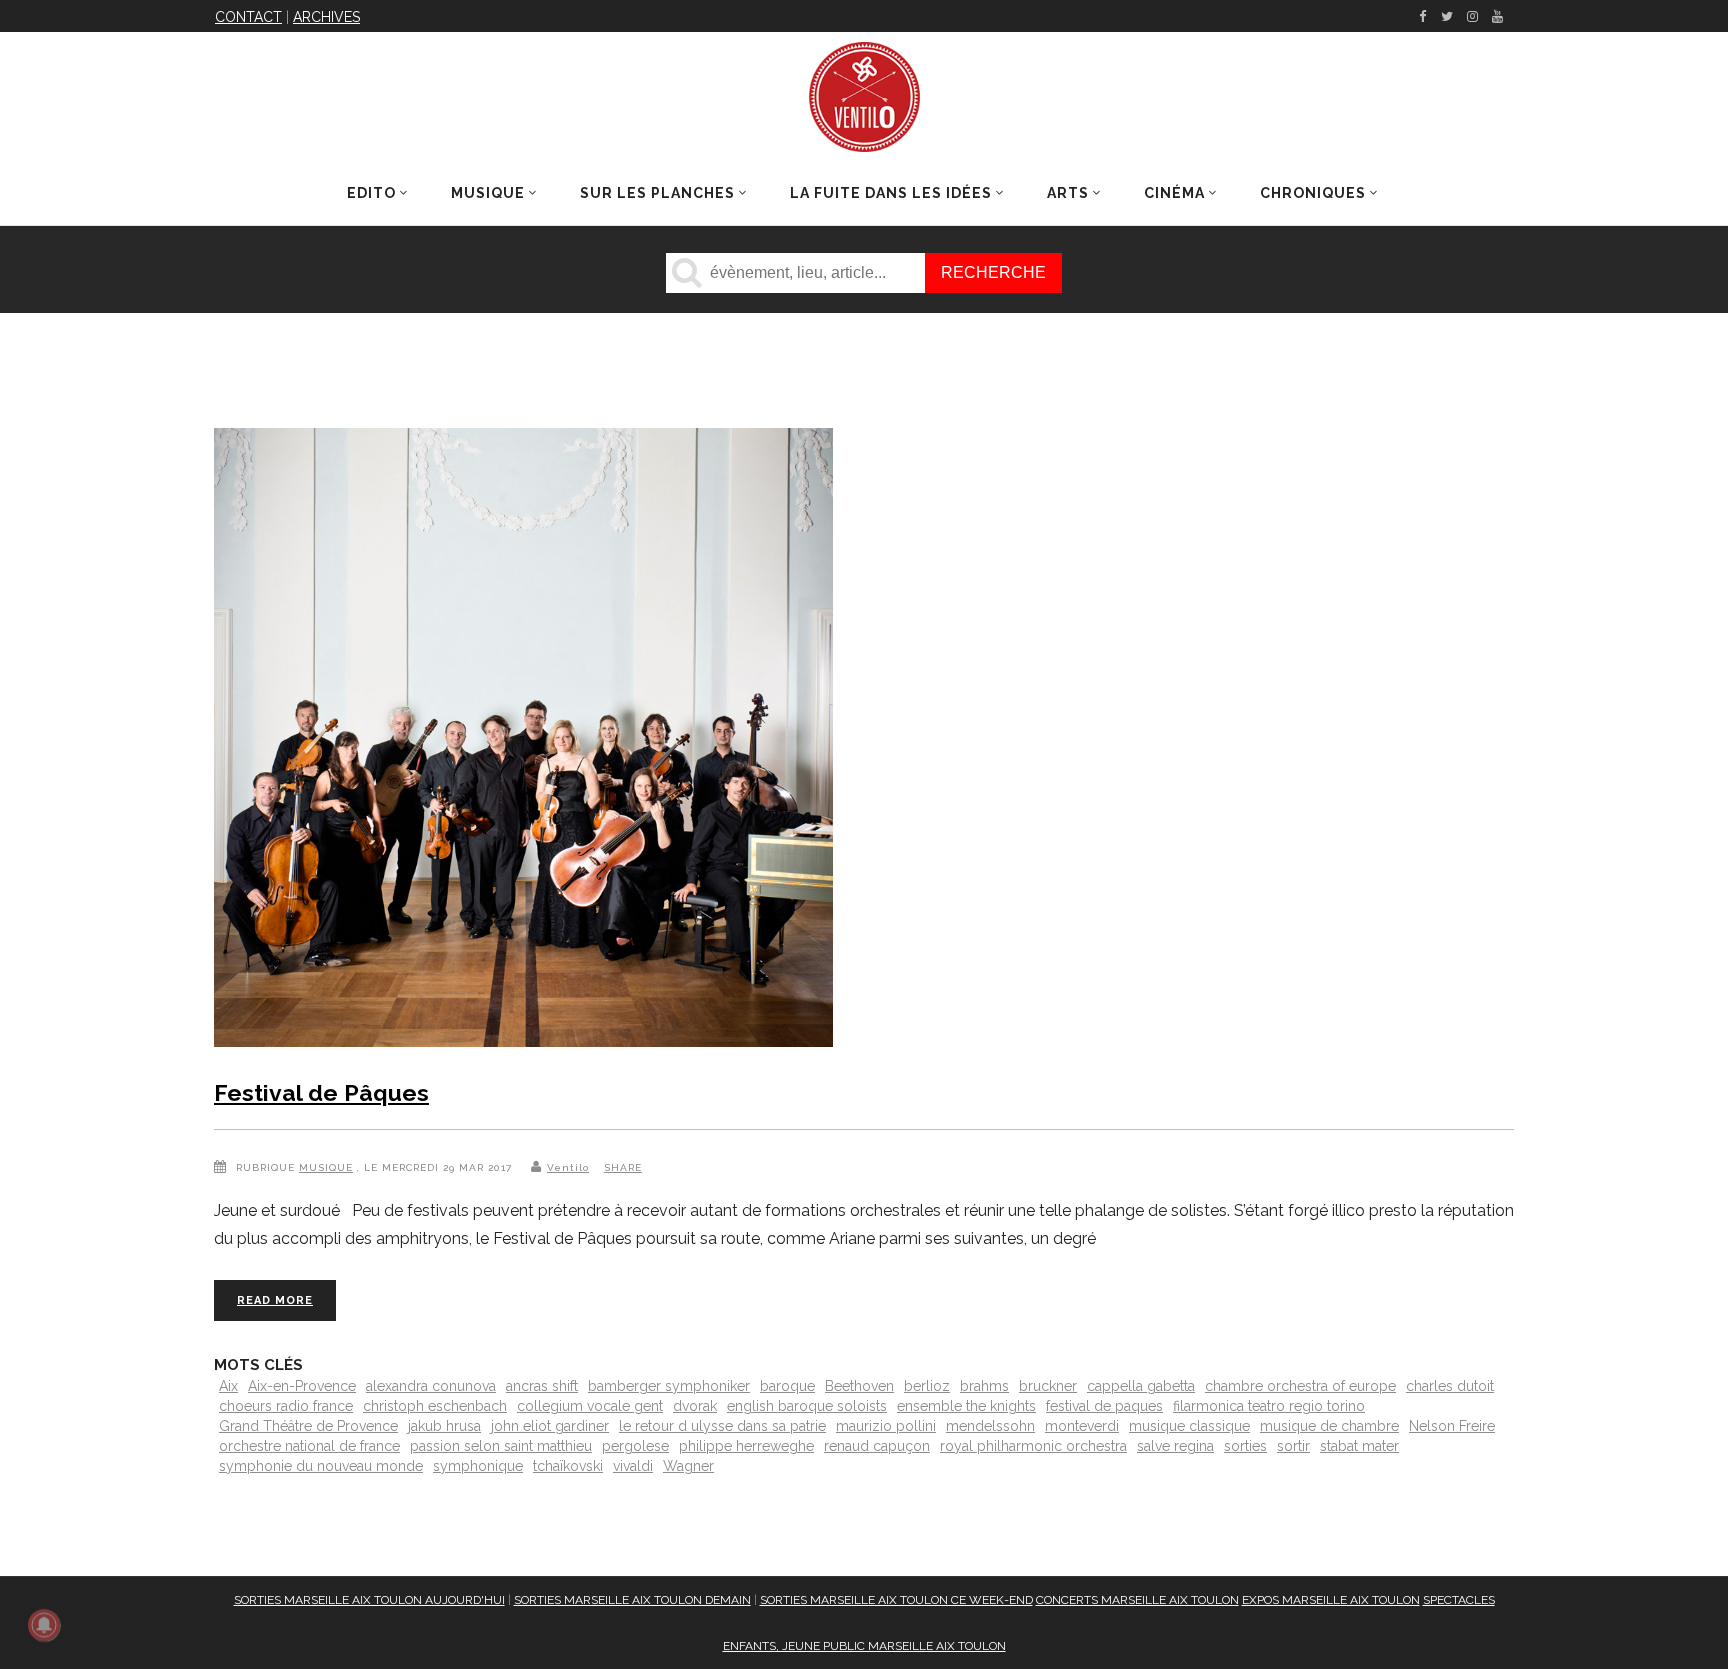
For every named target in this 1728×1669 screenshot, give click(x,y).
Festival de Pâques (321, 1092)
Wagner (688, 1466)
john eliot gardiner (550, 1426)
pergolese (635, 1446)
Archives (326, 17)
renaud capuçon (877, 1446)
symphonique (478, 1466)
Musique (326, 1167)
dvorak (695, 1406)
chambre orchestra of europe (1300, 1386)
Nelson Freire (1452, 1426)
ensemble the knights (966, 1406)
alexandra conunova (431, 1386)
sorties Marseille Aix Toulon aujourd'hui (369, 1600)
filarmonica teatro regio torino (1269, 1406)
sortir (1293, 1446)
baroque (787, 1386)
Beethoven (859, 1386)
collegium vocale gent (590, 1406)
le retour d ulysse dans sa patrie (722, 1426)
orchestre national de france (309, 1446)
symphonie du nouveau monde (321, 1466)
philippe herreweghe (746, 1446)
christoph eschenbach (435, 1406)
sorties (1245, 1446)
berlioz (927, 1386)
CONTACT (248, 17)
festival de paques (1104, 1406)
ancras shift (542, 1386)
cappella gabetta (1141, 1386)
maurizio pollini (886, 1426)
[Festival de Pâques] (523, 741)
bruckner (1048, 1386)
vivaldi (633, 1466)
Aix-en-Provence (302, 1386)
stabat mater (1359, 1446)
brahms (984, 1386)
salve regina (1175, 1446)
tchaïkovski (568, 1466)
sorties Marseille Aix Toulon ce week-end (896, 1600)
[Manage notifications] (44, 1625)
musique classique (1189, 1426)
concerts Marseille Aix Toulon (1137, 1600)
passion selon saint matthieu (501, 1446)
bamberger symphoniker (669, 1386)
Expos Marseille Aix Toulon (1331, 1600)
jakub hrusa (444, 1426)
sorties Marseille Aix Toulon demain (632, 1600)
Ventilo (568, 1167)
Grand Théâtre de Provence (308, 1426)
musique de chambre (1329, 1426)
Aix (228, 1386)
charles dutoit (1450, 1386)
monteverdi (1082, 1426)
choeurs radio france (286, 1406)
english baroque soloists (807, 1406)
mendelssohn (990, 1426)
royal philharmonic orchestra (1033, 1446)
